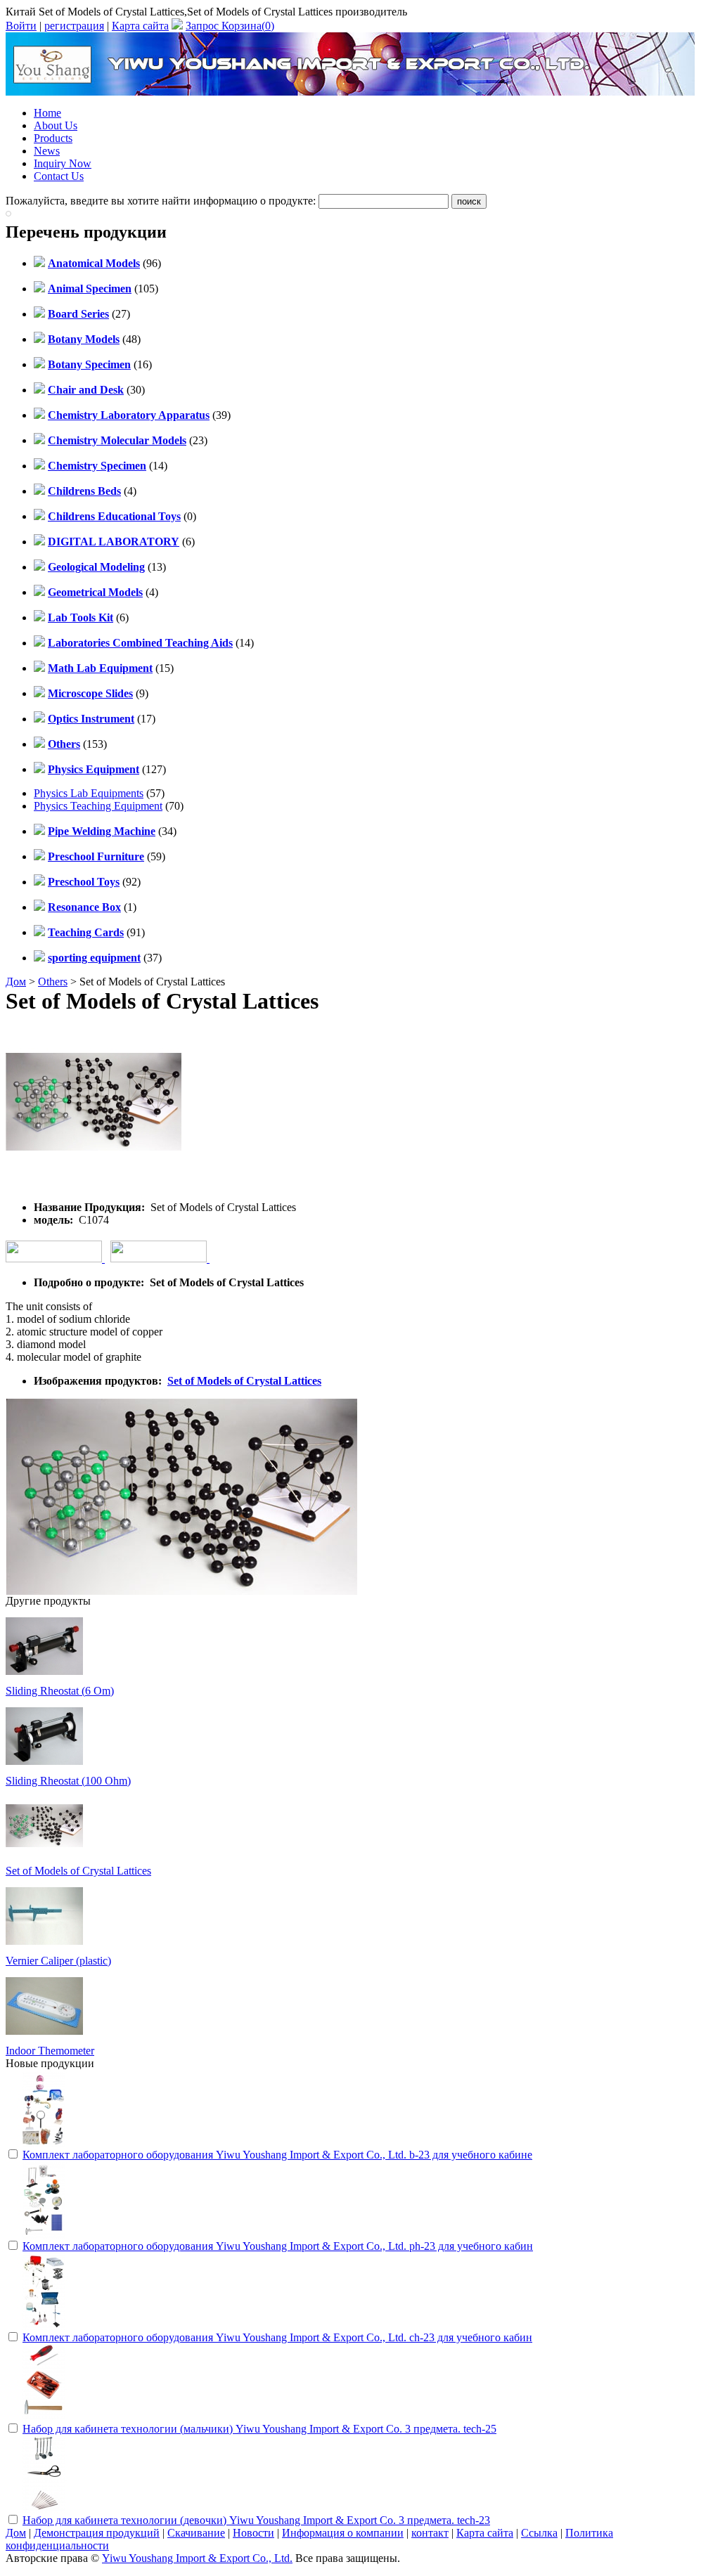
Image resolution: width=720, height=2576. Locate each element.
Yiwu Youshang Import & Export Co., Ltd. (197, 2558)
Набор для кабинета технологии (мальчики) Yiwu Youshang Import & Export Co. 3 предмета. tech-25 (259, 2429)
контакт (430, 2533)
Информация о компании (343, 2533)
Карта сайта (140, 26)
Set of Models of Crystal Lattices (244, 1381)
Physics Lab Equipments (89, 793)
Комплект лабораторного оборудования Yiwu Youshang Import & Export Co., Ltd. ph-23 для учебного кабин (278, 2246)
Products (53, 138)
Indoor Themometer (50, 2051)
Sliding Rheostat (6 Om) (60, 1691)
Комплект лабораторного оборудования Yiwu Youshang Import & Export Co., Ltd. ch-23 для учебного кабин (277, 2337)
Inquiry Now (63, 163)
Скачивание (196, 2533)
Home (47, 113)
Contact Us (59, 176)
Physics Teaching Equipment (98, 806)
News (47, 151)
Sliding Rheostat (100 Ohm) (68, 1781)
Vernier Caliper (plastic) (58, 1961)
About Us (56, 125)
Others (53, 982)
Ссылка (539, 2533)
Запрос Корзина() (230, 26)
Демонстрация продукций (97, 2533)
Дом (16, 982)
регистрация (74, 26)
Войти (21, 26)
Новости (253, 2533)
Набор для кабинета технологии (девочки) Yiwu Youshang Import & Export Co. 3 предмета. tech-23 (256, 2520)
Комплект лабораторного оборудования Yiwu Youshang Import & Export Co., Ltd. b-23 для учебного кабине (277, 2155)
